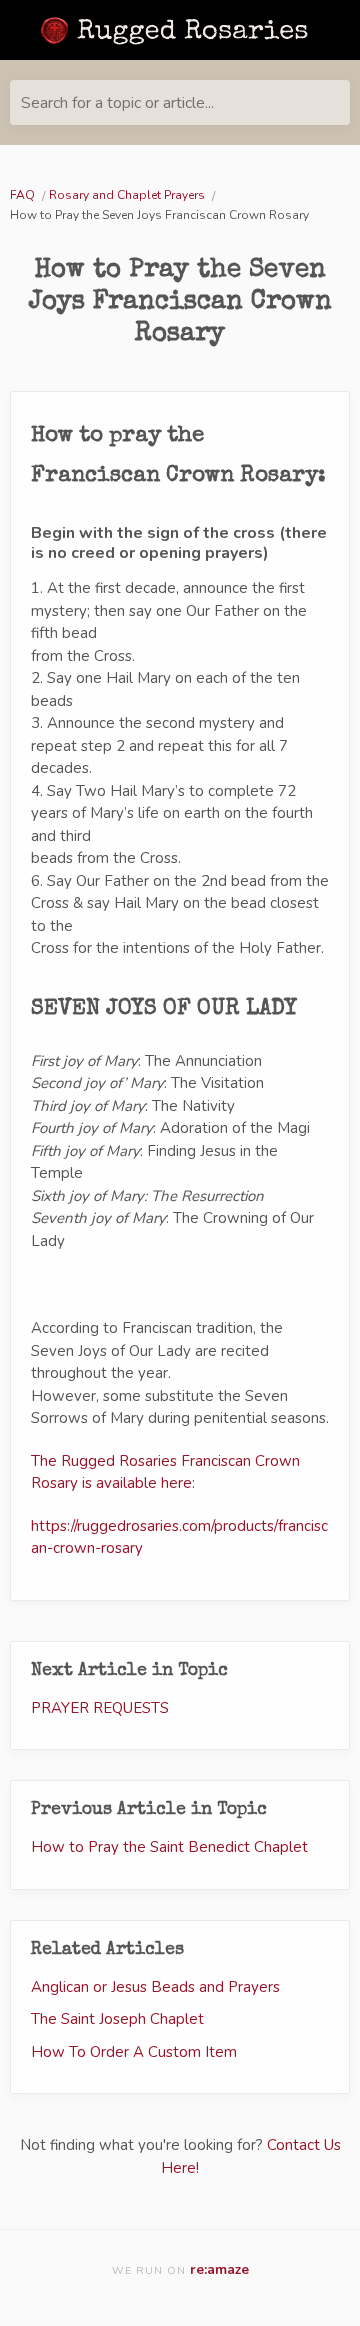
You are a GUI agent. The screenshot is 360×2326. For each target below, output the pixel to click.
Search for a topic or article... (117, 103)
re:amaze (219, 2269)
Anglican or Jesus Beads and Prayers (155, 1987)
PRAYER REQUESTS (100, 1708)
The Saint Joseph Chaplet (117, 2019)
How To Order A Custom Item (134, 2052)
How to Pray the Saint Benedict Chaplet (169, 1847)
